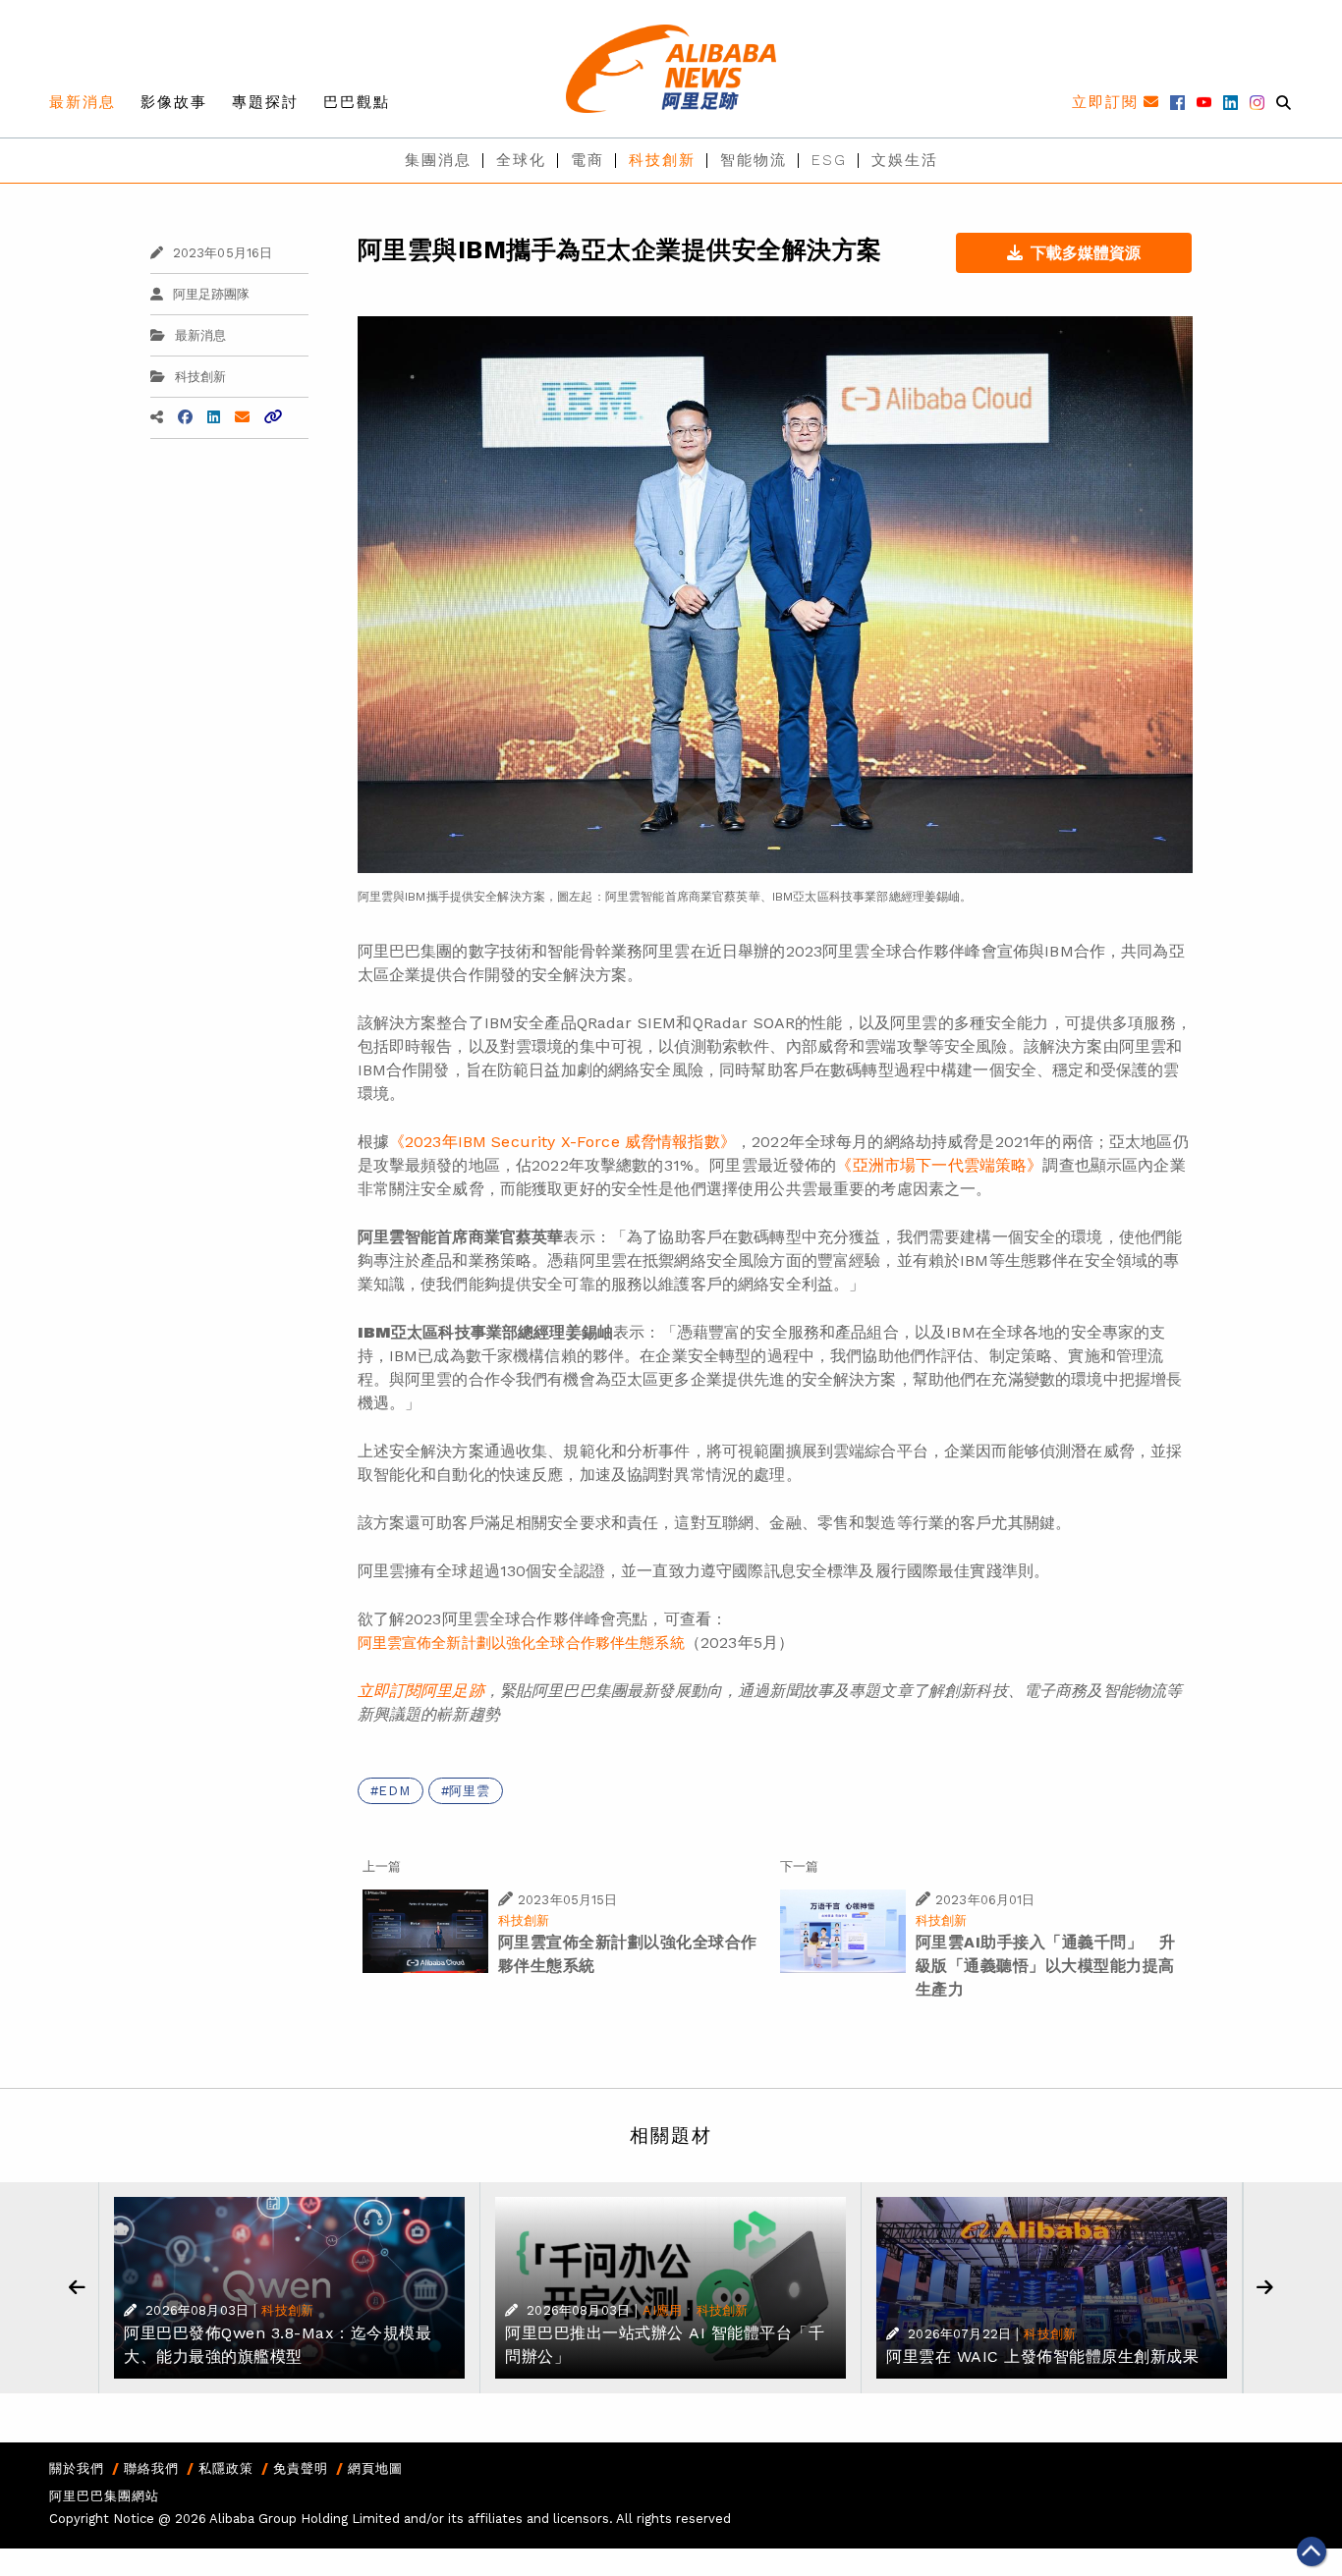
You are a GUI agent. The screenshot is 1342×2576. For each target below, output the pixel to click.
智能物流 (754, 160)
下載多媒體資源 (1086, 253)
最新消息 (83, 102)
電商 (587, 160)
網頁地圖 (375, 2468)
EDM (394, 1791)
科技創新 (662, 160)
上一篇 (382, 1866)
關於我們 (77, 2468)
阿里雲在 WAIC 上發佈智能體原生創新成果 (1042, 2357)
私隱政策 (226, 2468)
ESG (829, 160)
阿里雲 (469, 1791)
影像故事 (174, 102)
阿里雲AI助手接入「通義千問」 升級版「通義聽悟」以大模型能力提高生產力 (1046, 1966)
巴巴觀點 (357, 102)
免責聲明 (301, 2468)
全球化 (521, 160)
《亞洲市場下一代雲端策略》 (939, 1165)
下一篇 (799, 1866)
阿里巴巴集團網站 (104, 2496)
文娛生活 (905, 160)
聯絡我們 (151, 2468)
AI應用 (662, 2310)
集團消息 (438, 160)
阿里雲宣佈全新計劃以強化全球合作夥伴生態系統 (521, 1643)
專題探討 (265, 102)
